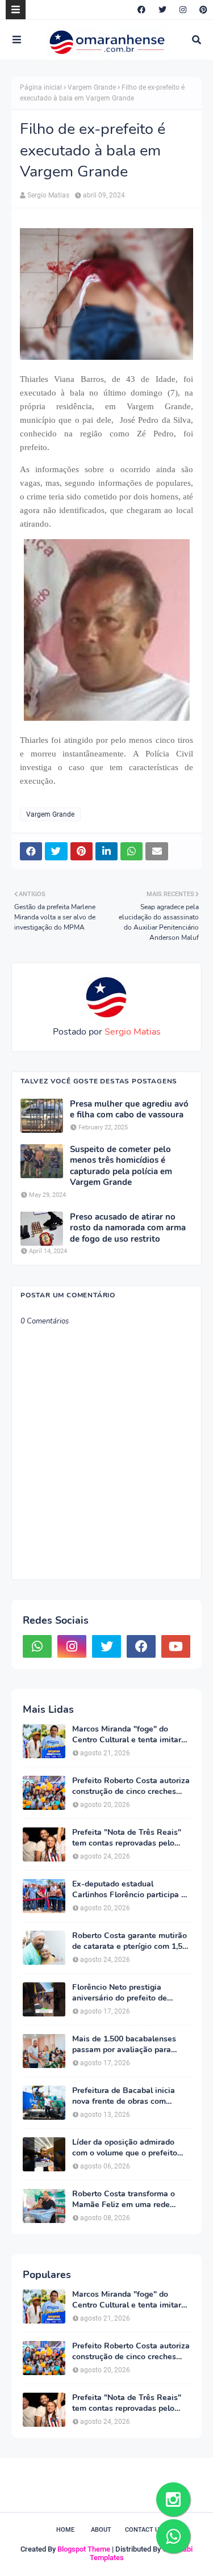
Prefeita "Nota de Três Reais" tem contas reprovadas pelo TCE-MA (127, 1838)
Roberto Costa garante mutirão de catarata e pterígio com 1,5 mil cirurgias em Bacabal (130, 1941)
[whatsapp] (37, 1646)
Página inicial (41, 87)
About (101, 2530)
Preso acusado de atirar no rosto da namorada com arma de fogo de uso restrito (128, 1228)
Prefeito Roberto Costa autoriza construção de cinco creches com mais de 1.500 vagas (131, 1786)
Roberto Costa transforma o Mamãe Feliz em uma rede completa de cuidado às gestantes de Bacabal (124, 2199)
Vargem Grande (92, 87)
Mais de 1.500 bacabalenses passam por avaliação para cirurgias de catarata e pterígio (129, 2044)
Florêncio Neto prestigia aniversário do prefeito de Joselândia (120, 1993)
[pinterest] (202, 10)
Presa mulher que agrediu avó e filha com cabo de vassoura (129, 1110)
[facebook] (141, 10)
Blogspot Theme (84, 2549)
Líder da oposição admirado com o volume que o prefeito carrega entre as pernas (125, 2148)
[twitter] (162, 10)
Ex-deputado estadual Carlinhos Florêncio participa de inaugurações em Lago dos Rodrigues (131, 1889)
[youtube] (176, 1646)
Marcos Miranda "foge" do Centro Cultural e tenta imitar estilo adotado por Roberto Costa (127, 1734)
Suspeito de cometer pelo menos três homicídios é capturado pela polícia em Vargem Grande (121, 1166)
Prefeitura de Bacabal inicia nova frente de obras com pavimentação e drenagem (124, 2096)
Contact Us (144, 2530)
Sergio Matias (48, 195)
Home (65, 2530)
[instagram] (183, 10)
